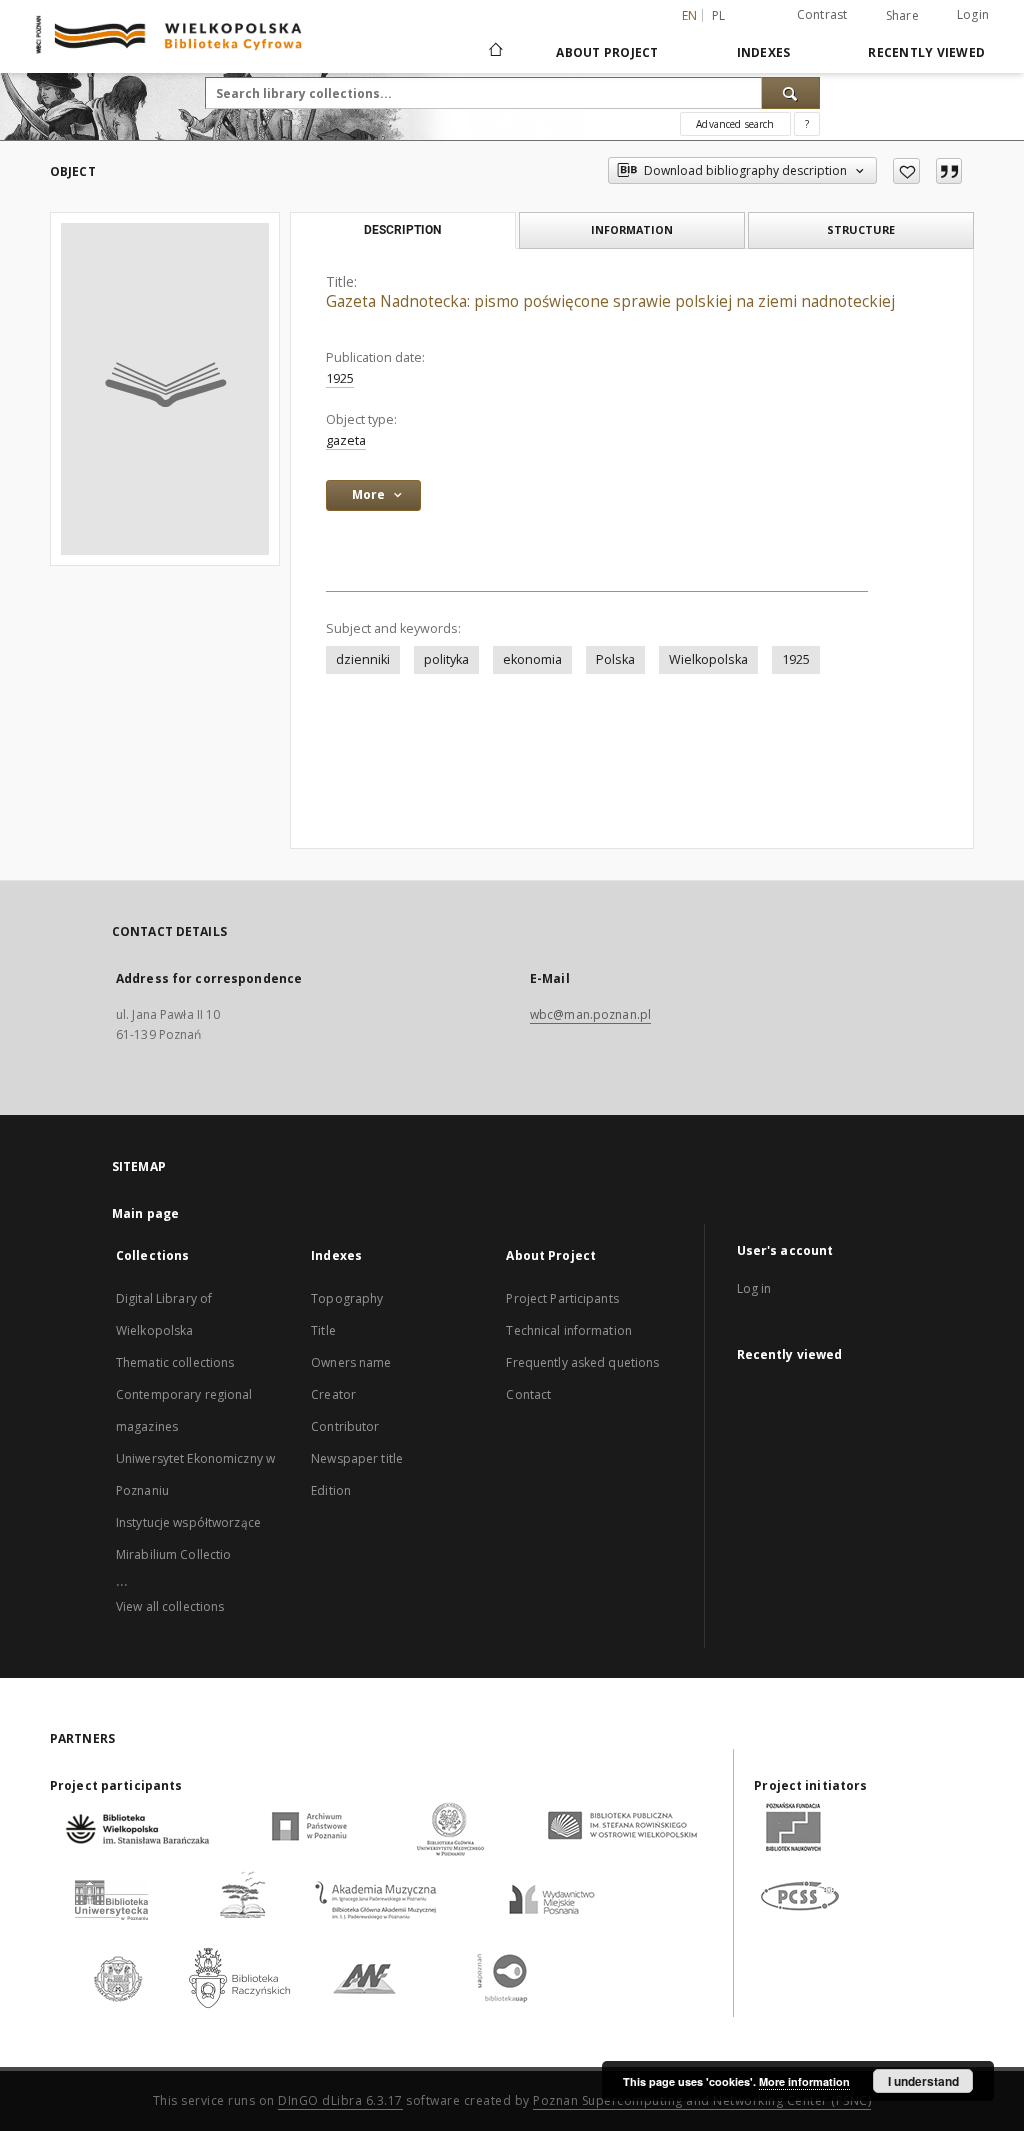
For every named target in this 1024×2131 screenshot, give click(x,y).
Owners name (351, 1362)
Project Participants (562, 1298)
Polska (615, 659)
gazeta (346, 440)
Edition (331, 1490)
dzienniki (363, 659)
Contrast (822, 14)
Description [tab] (402, 230)
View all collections (170, 1606)
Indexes (764, 52)
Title (323, 1330)
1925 (340, 378)
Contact (528, 1394)
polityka (446, 659)
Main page (145, 1213)
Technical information (569, 1330)
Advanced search (735, 124)
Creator (333, 1394)
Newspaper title (357, 1458)
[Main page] (494, 52)
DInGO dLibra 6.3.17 (340, 2100)
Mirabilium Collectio (173, 1554)
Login (973, 14)
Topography (347, 1298)
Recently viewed (926, 52)
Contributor (345, 1426)
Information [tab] (632, 229)
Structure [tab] (861, 229)
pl (719, 15)
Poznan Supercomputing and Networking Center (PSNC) (702, 2100)
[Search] (791, 93)
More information (804, 2081)
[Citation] (949, 171)
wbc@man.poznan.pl (590, 1014)
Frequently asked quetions (582, 1362)
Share (902, 16)
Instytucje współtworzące (188, 1522)
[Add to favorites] (906, 171)
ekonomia (532, 659)
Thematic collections (175, 1362)
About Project (607, 52)
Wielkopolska (708, 659)
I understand (923, 2081)
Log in (754, 1288)
